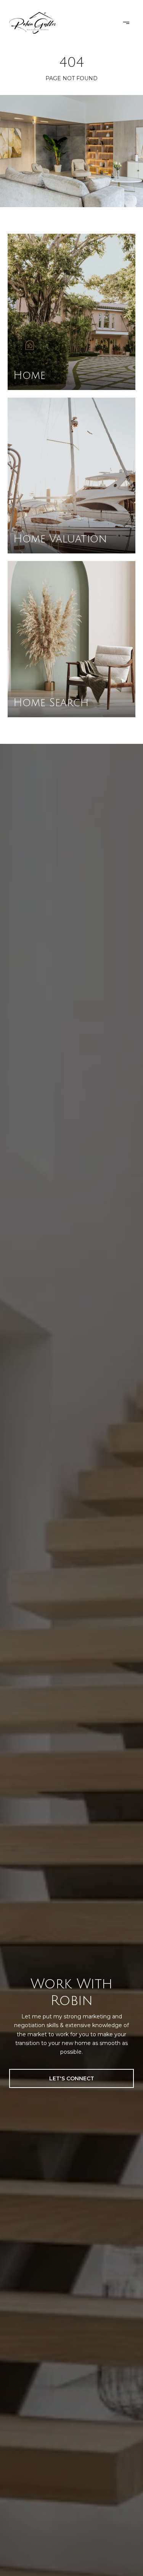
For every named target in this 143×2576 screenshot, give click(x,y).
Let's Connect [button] (72, 2078)
